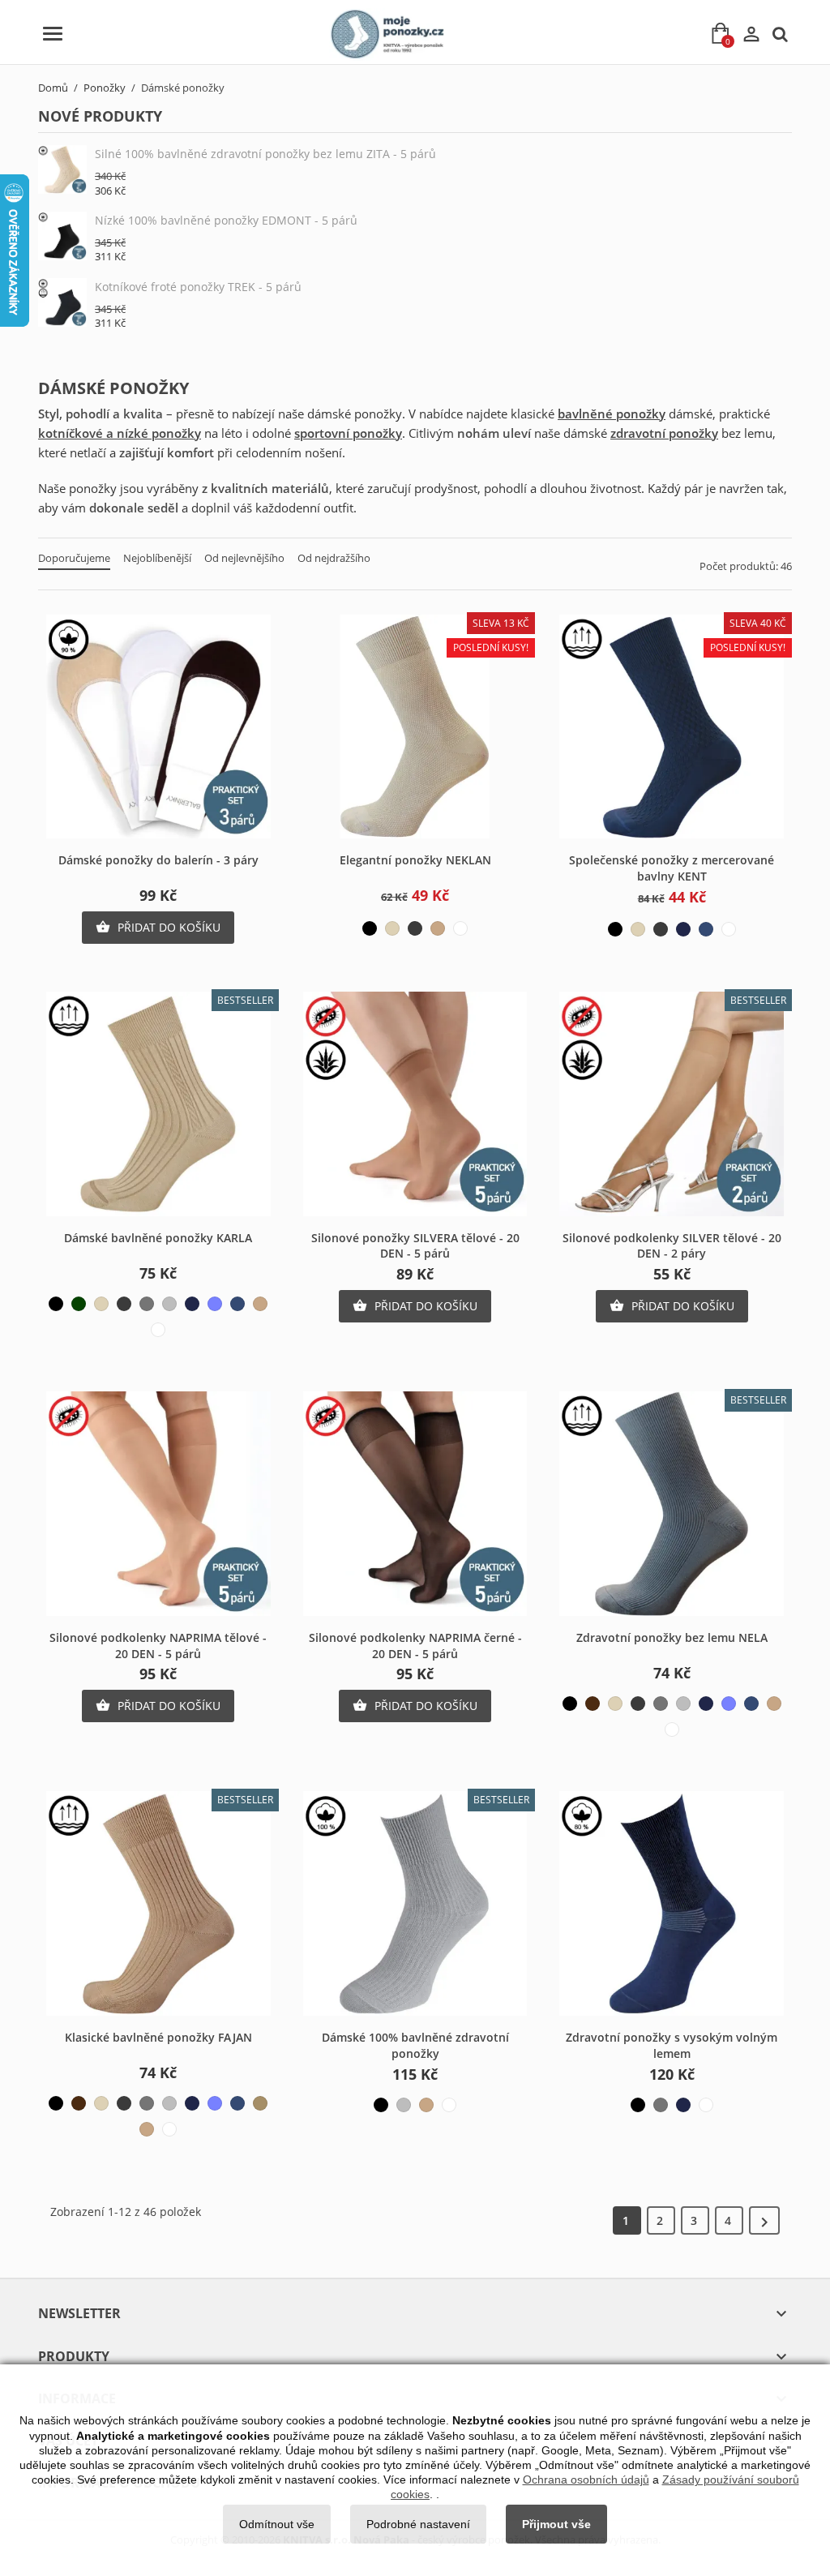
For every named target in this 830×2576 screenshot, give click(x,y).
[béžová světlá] (392, 928)
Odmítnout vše (277, 2524)
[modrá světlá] (215, 1304)
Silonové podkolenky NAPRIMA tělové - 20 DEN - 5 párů (158, 1646)
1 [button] (627, 2220)
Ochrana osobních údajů (586, 2480)
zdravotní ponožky (664, 433)
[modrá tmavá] (683, 929)
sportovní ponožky (348, 433)
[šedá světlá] (169, 1304)
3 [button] (695, 2220)
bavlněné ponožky (612, 414)
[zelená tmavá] (79, 1304)
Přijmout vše (556, 2524)
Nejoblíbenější (157, 558)
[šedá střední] (147, 1304)
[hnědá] (593, 1704)
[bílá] (460, 928)
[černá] (370, 928)
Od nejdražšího (334, 558)
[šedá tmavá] (415, 928)
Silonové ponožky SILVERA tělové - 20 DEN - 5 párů (415, 1246)
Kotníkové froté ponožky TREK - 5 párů (198, 287)
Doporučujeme (74, 558)
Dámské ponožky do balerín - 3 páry (158, 860)
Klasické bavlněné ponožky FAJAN (158, 2037)
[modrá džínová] (706, 929)
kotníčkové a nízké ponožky (120, 433)
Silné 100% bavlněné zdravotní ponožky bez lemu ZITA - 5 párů (265, 154)
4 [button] (729, 2220)
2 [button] (661, 2220)
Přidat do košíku (158, 927)
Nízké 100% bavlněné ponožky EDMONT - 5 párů (226, 220)
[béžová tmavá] (260, 2103)
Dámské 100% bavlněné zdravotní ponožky (415, 2045)
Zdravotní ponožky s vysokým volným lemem (672, 2045)
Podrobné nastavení (418, 2524)
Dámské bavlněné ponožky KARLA (158, 1238)
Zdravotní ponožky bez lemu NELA (672, 1637)
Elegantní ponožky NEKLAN (415, 860)
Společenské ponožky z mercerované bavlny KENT (672, 868)
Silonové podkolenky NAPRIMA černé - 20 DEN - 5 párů (415, 1646)
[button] (764, 2220)
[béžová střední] (438, 928)
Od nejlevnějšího (244, 558)
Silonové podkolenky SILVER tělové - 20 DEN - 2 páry (672, 1246)
